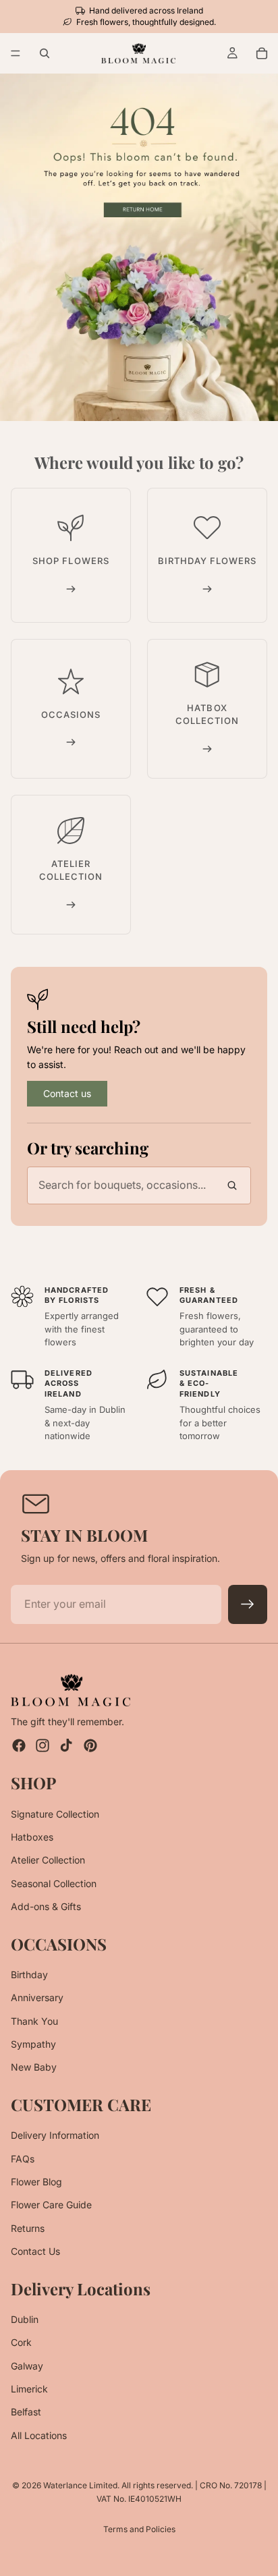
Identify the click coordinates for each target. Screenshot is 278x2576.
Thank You (34, 2020)
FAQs (23, 2158)
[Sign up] (248, 1604)
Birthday (29, 1974)
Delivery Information (55, 2135)
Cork (21, 2342)
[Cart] (262, 53)
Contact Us (35, 2251)
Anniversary (37, 1997)
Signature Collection (55, 1813)
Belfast (26, 2412)
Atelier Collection (48, 1860)
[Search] (45, 53)
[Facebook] (19, 1745)
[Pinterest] (90, 1745)
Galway (27, 2365)
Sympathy (33, 2044)
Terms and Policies (139, 2529)
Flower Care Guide (51, 2205)
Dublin (25, 2319)
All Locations (39, 2435)
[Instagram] (43, 1745)
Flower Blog (36, 2182)
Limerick (29, 2389)
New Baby (34, 2067)
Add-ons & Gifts (46, 1906)
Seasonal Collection (54, 1883)
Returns (28, 2228)
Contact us (67, 1093)
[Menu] (16, 54)
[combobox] (139, 1185)
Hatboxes (32, 1836)
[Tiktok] (66, 1745)
